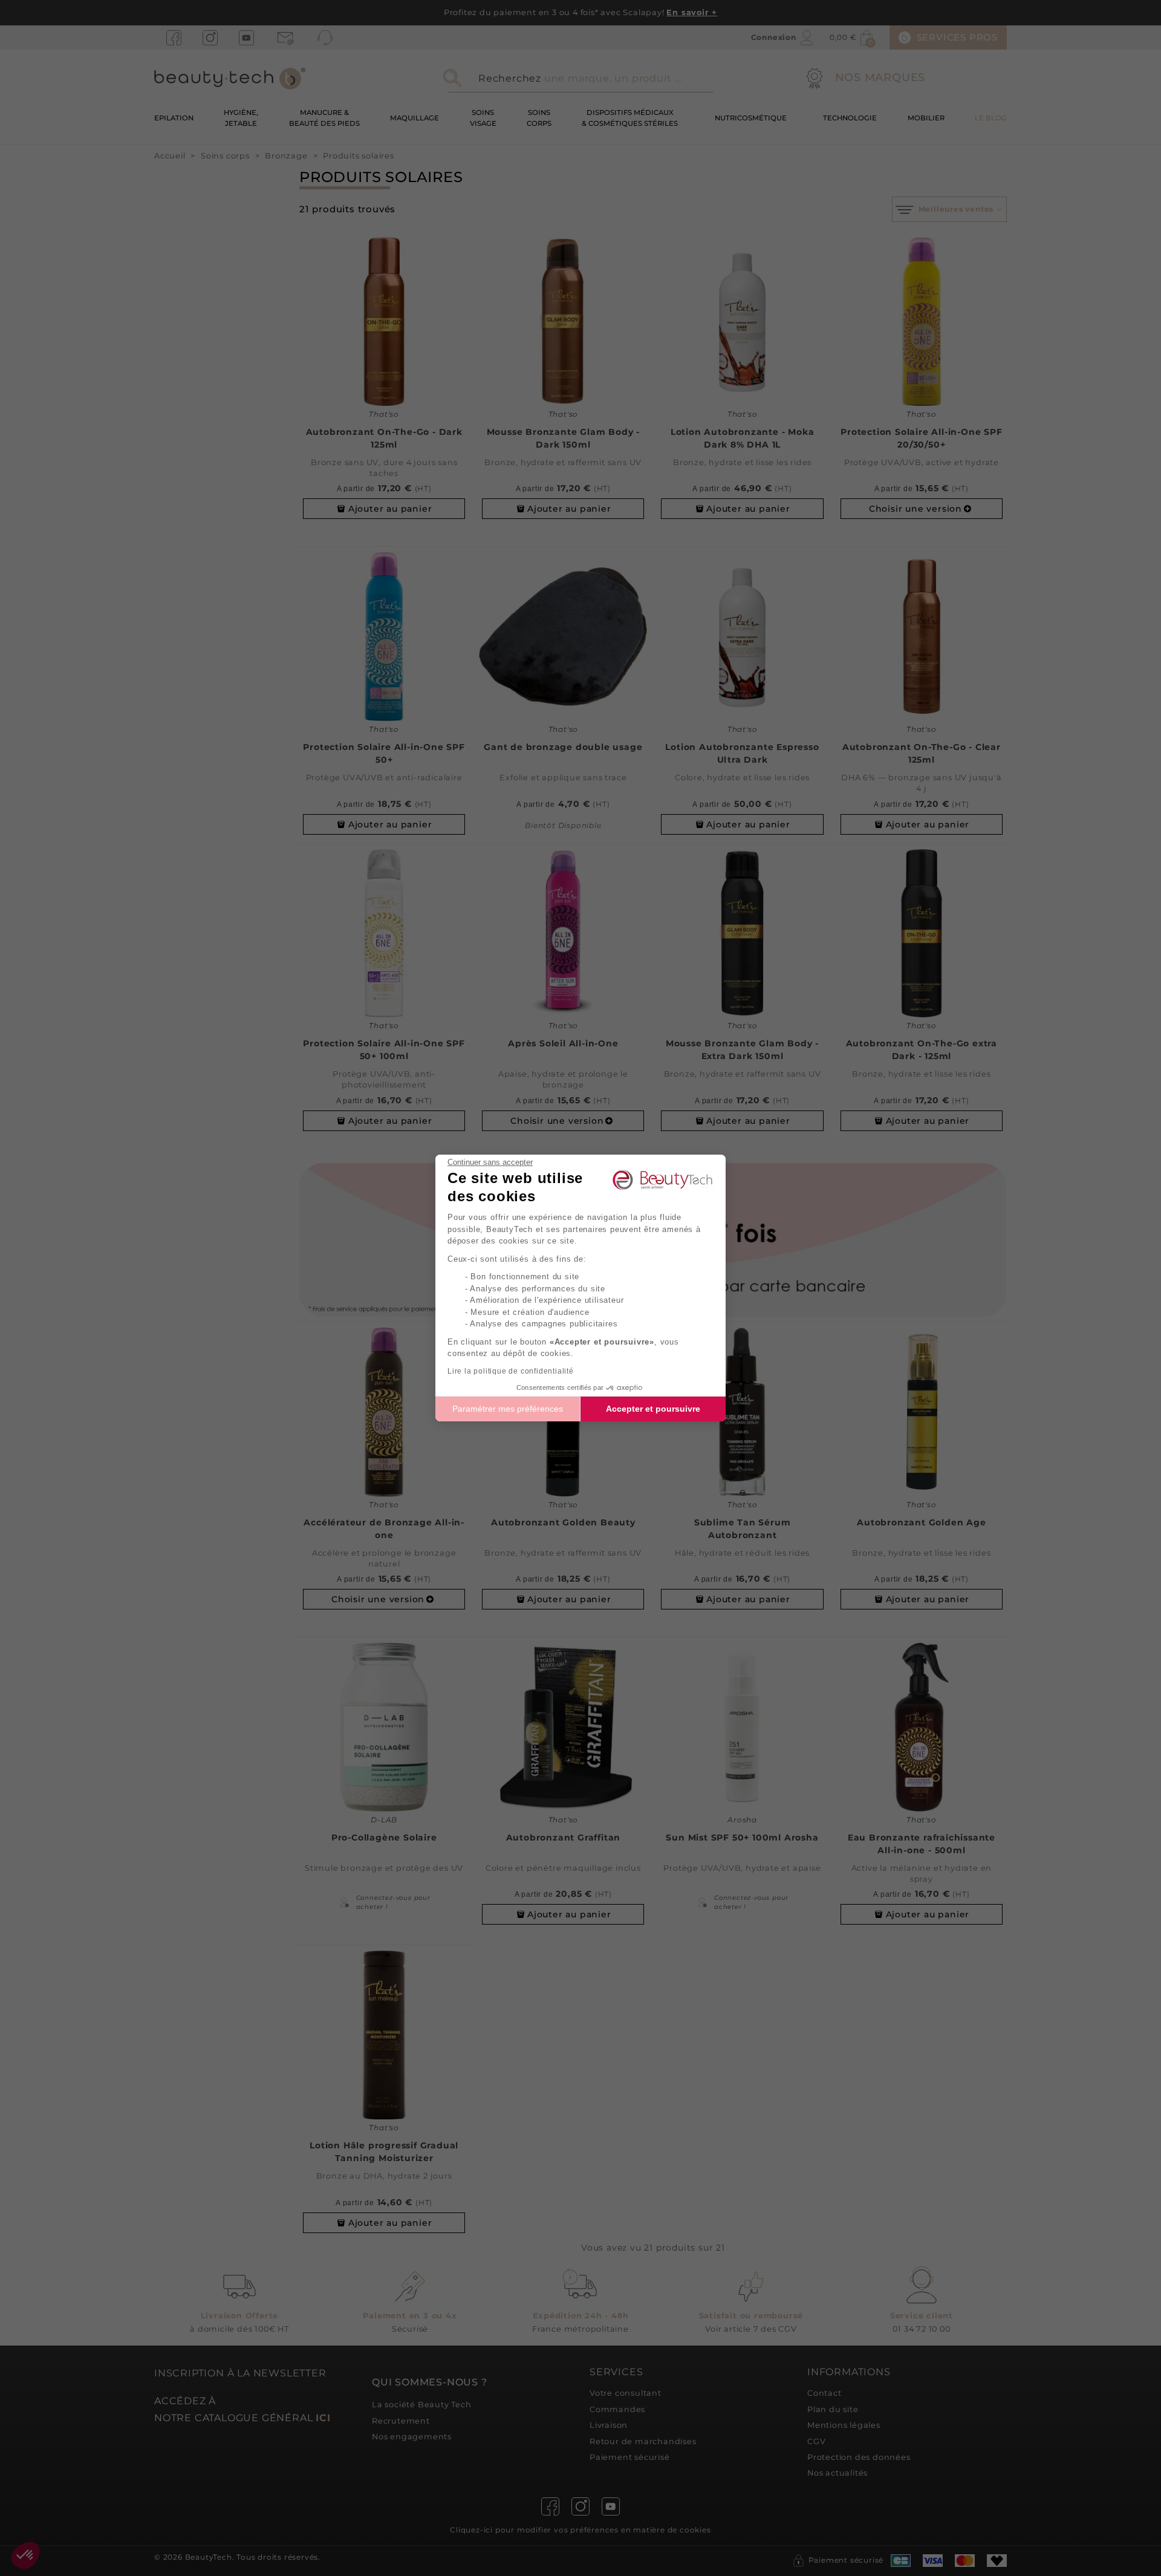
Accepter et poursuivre (653, 1409)
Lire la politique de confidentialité (511, 1371)
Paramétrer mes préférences (508, 1409)
